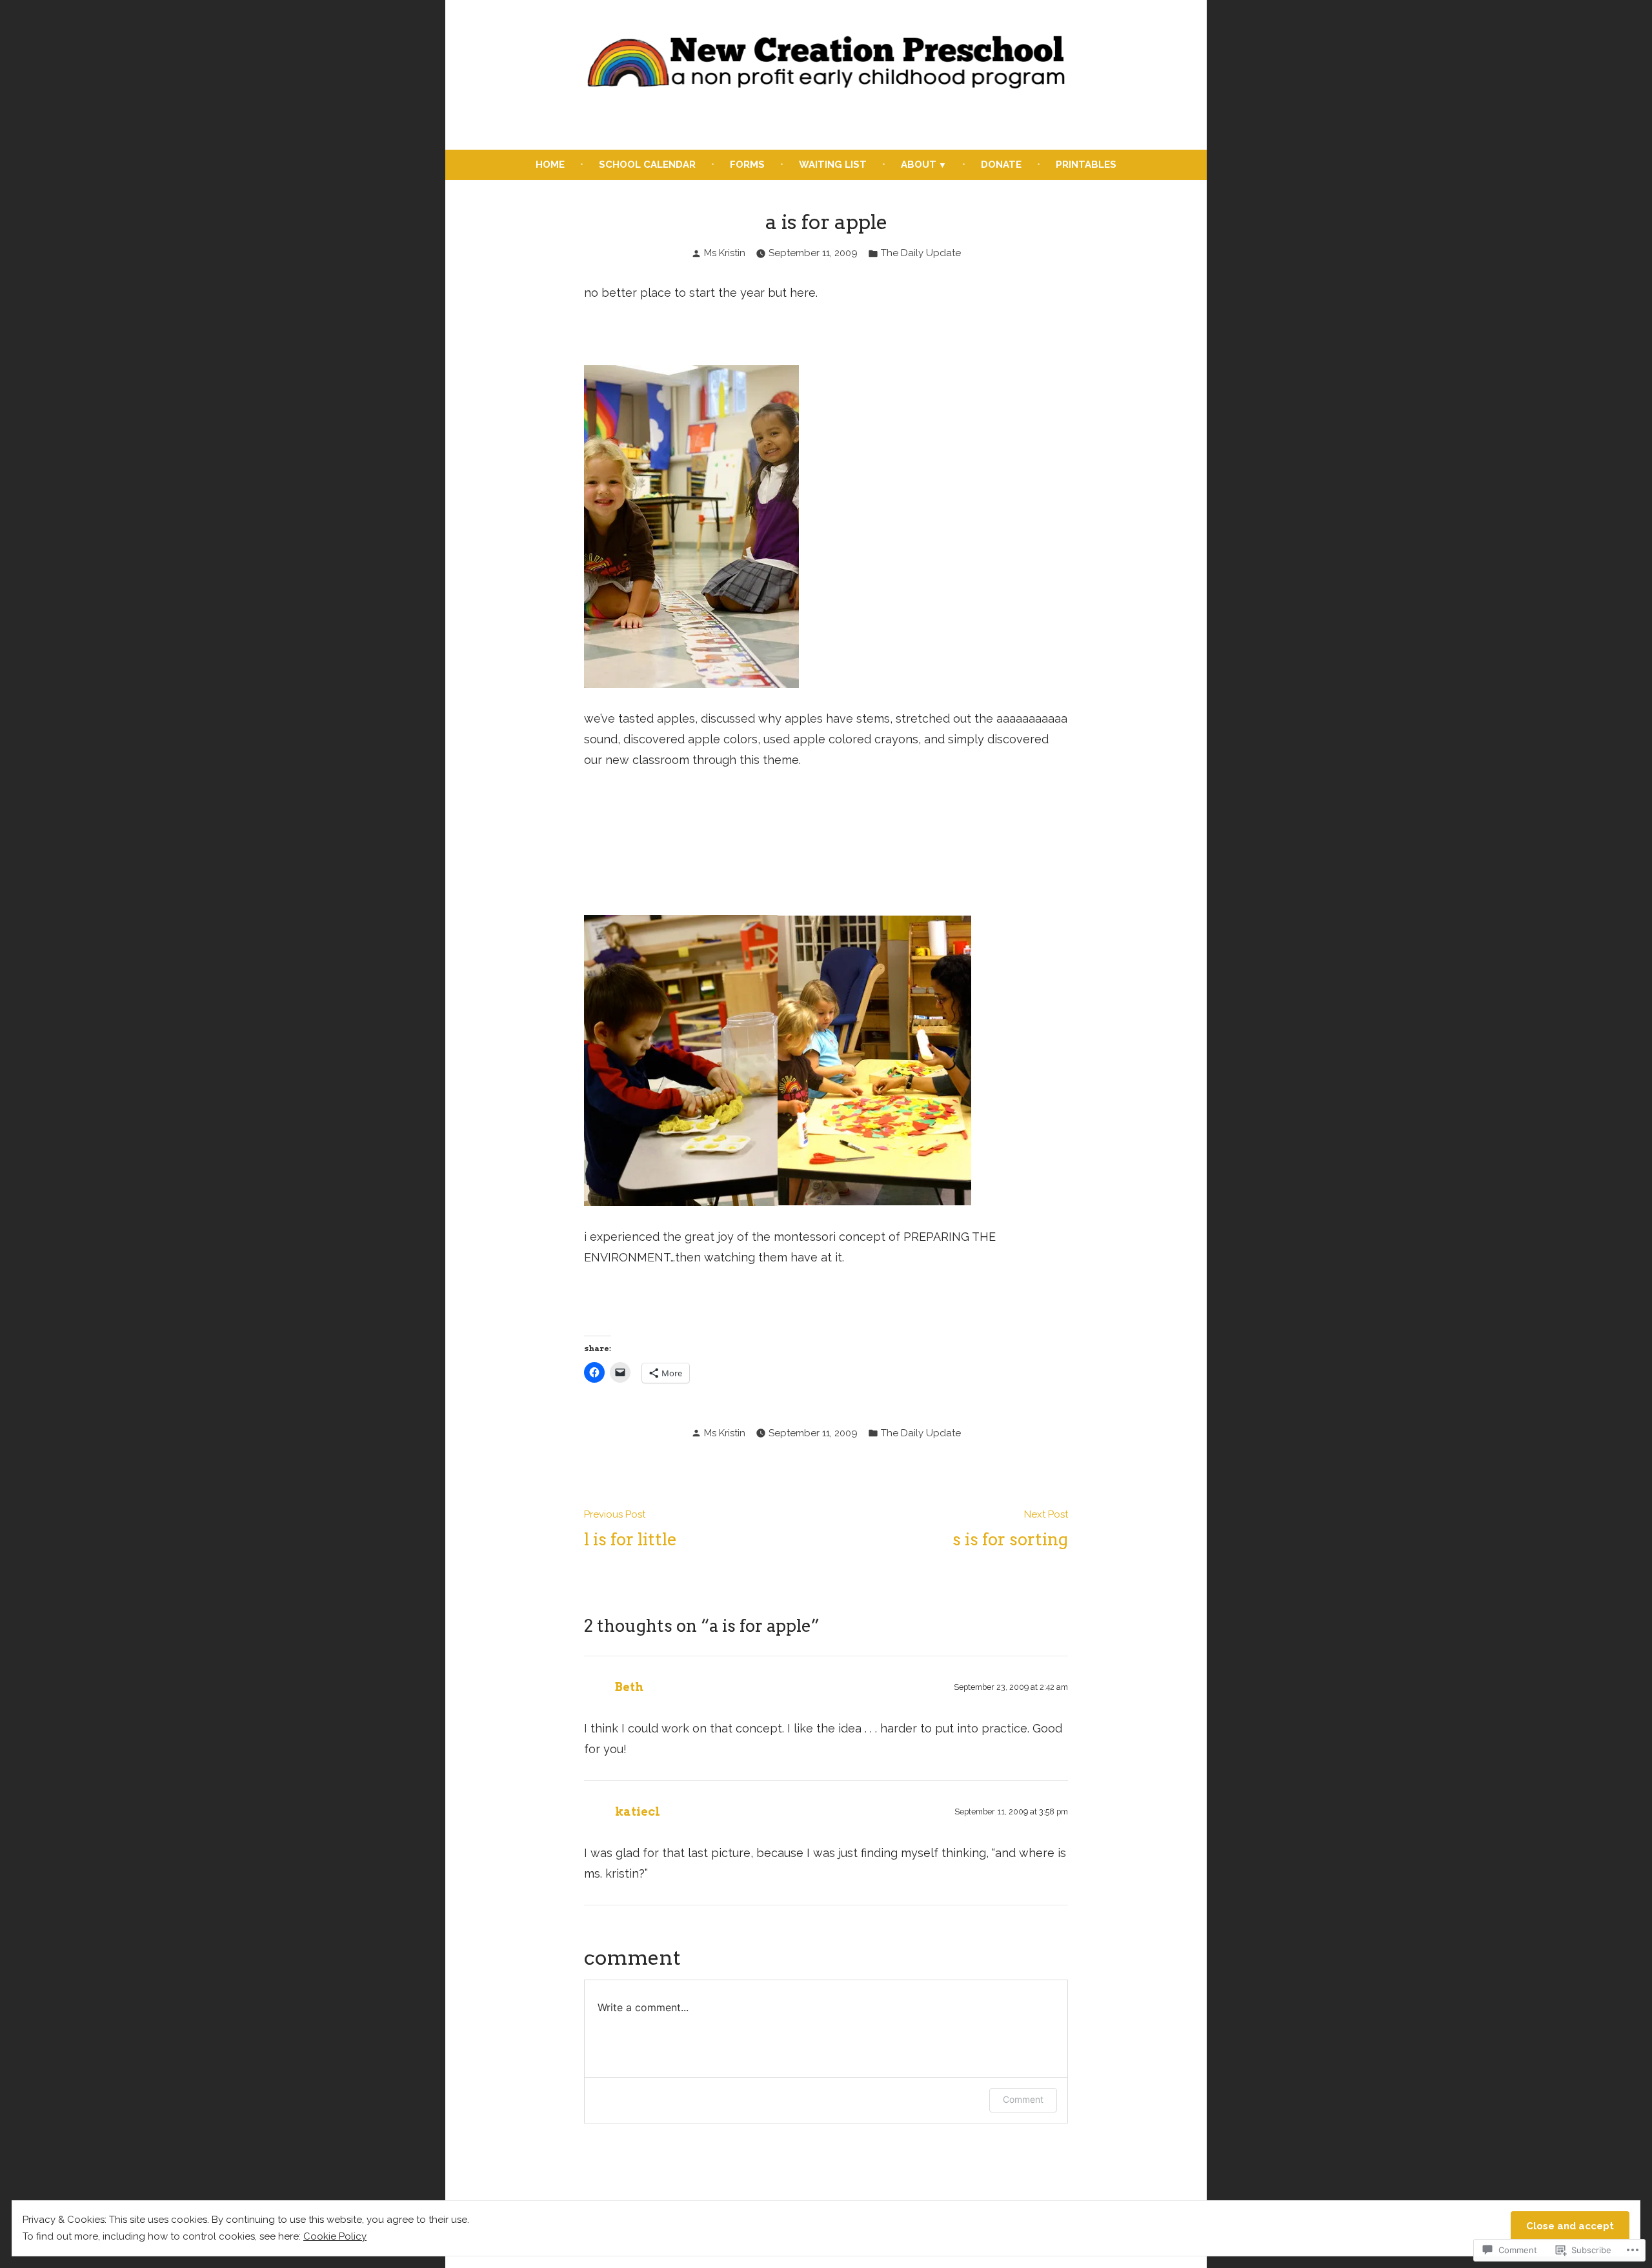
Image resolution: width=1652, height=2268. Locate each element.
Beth (629, 1687)
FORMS (747, 165)
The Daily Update (921, 253)
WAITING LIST (833, 165)
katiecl (638, 1811)
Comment (1023, 2099)
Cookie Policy (335, 2236)
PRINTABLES (1086, 165)
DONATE (1001, 165)
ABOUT (919, 165)
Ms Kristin (725, 253)
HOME (550, 165)
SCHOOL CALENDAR (647, 165)
